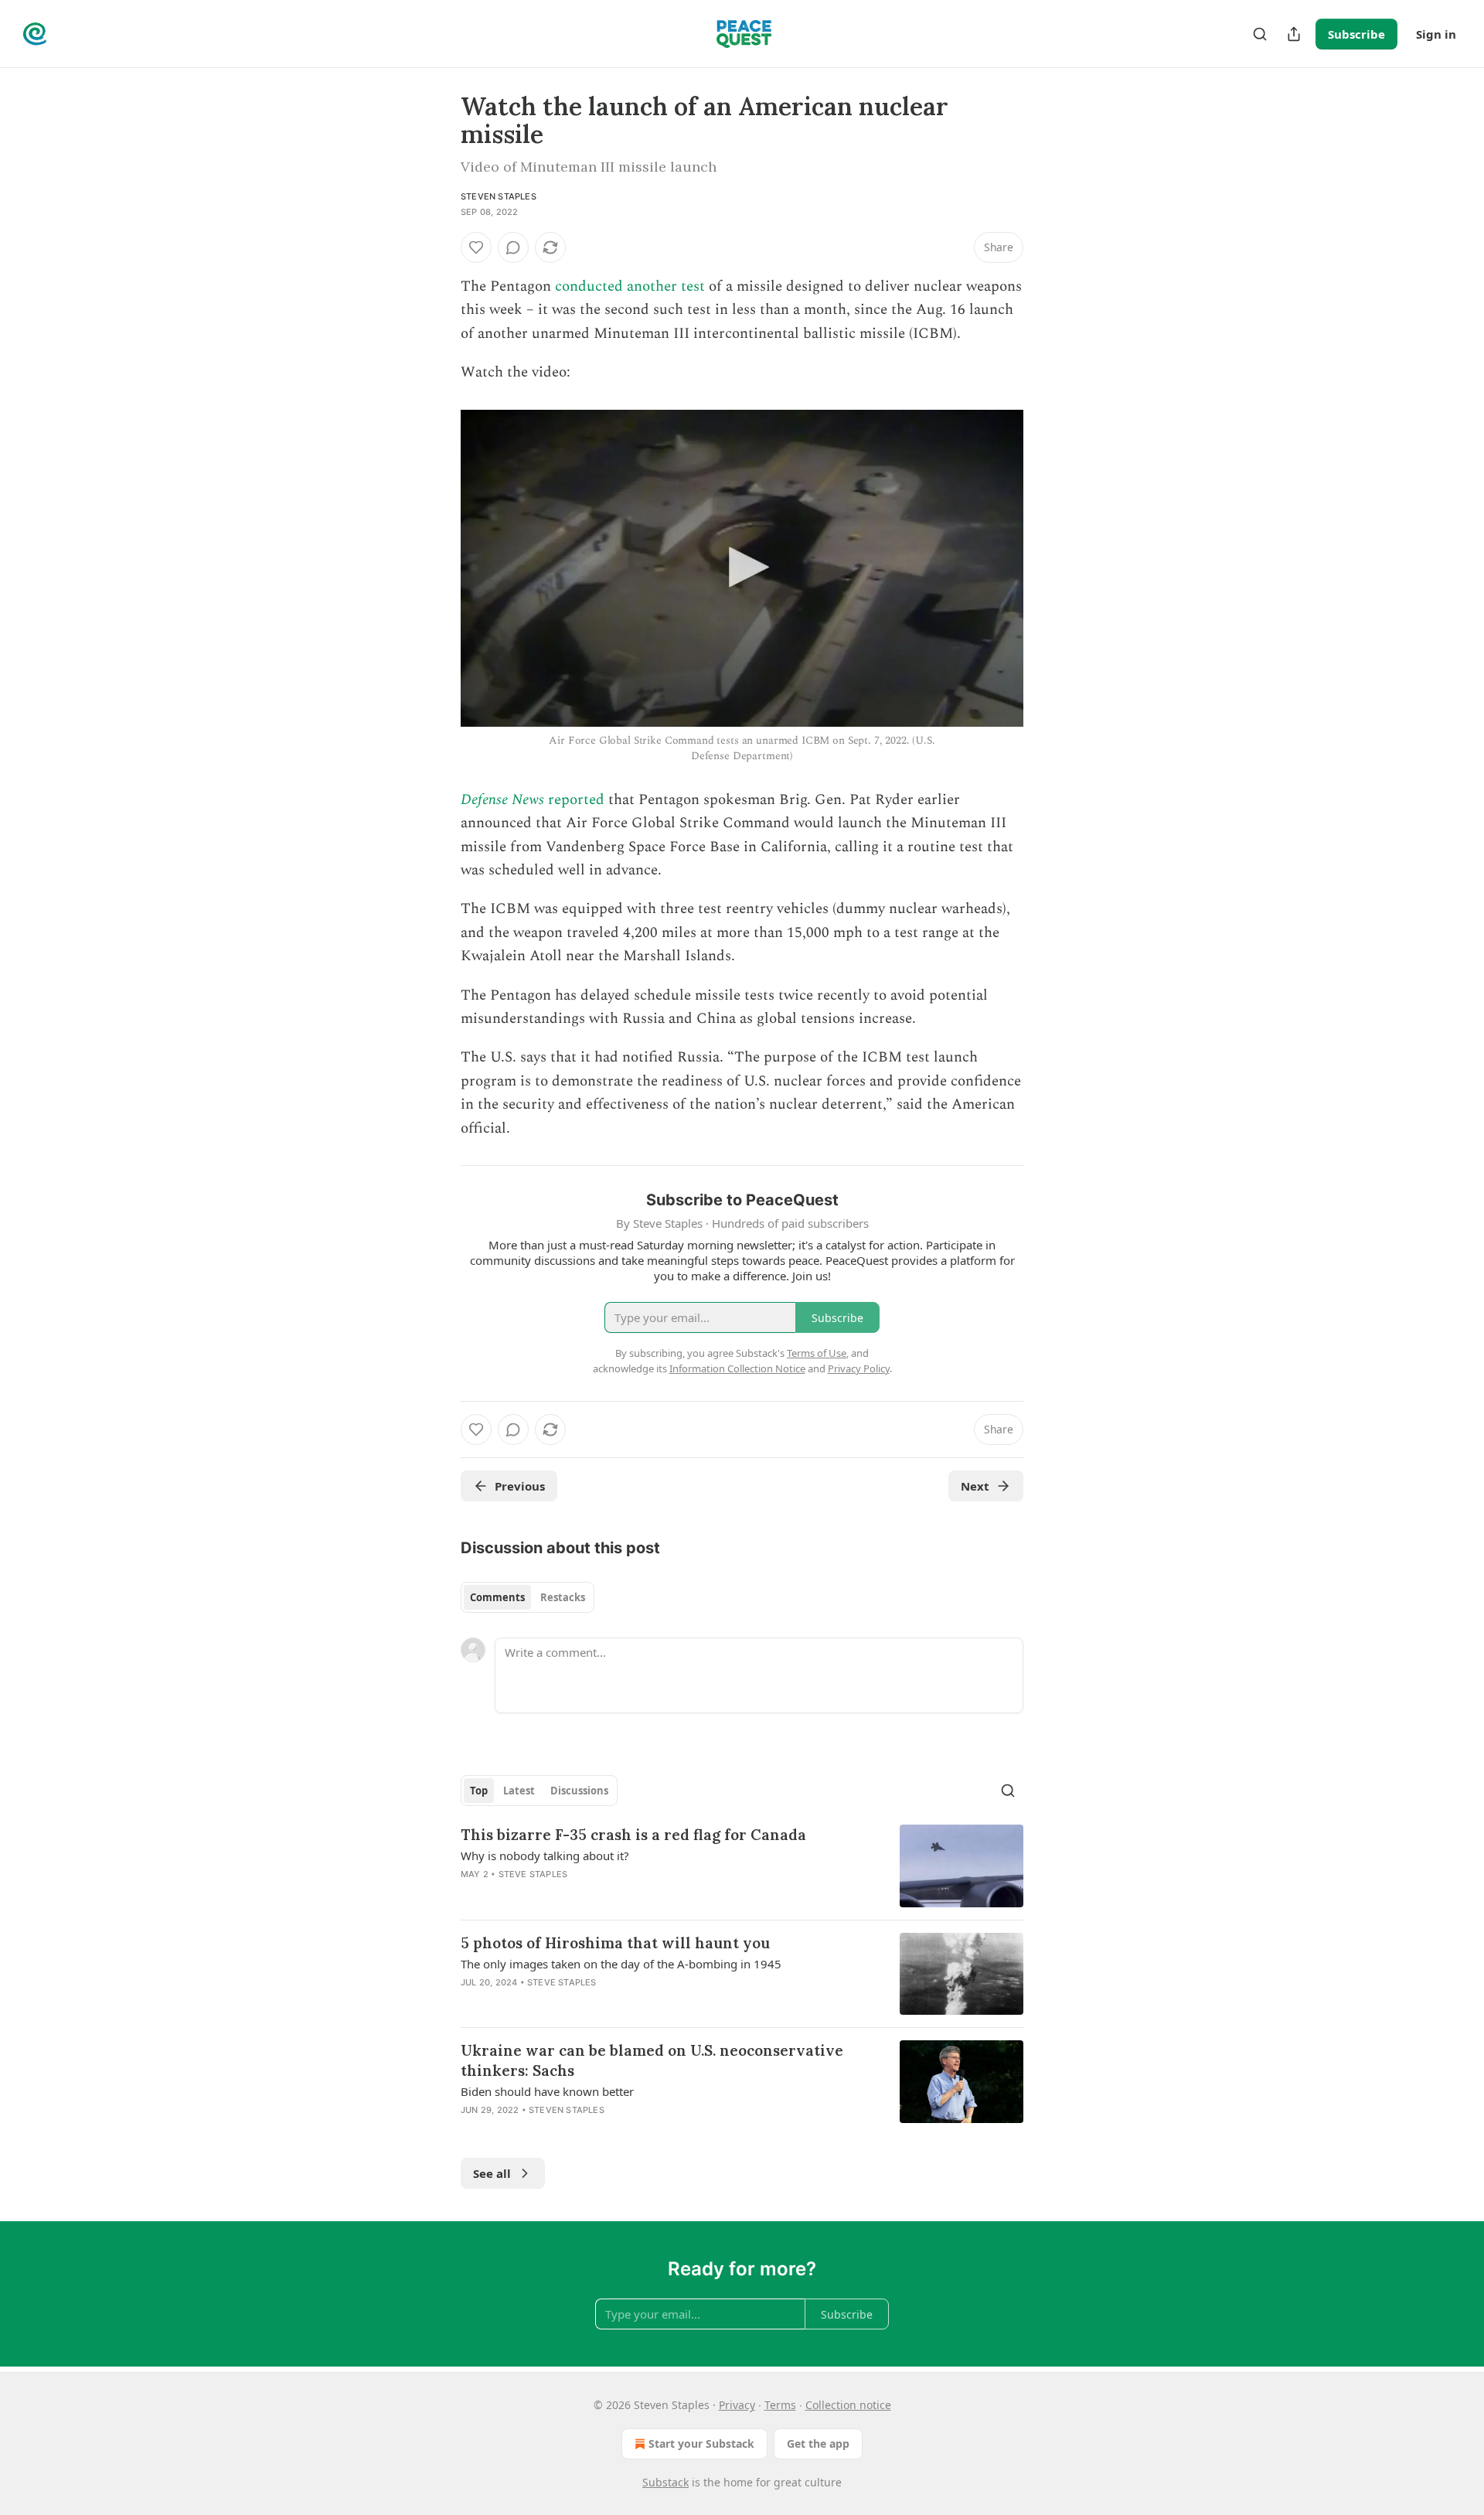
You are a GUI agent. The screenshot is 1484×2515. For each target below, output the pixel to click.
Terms (780, 2405)
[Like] (476, 247)
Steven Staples (499, 196)
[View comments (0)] (513, 247)
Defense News (502, 800)
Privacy (737, 2405)
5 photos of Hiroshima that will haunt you (615, 1943)
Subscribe (1356, 34)
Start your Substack (701, 2443)
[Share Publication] (1294, 34)
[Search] (1260, 34)
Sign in (1436, 34)
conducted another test (630, 286)
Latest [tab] (519, 1791)
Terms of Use (817, 1353)
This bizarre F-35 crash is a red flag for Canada (633, 1835)
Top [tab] (479, 1791)
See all (492, 2173)
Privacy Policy (859, 1368)
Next (975, 1486)
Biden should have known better (547, 2091)
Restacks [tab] (563, 1597)
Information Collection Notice (737, 1368)
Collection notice (848, 2405)
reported (574, 800)
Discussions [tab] (579, 1791)
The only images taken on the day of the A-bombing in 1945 (621, 1964)
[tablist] (528, 1597)
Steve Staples (533, 1874)
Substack (665, 2482)
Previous (520, 1486)
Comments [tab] (497, 1597)
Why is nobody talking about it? (545, 1856)
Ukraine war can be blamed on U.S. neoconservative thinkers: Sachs (652, 2060)
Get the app (818, 2443)
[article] (742, 1866)
